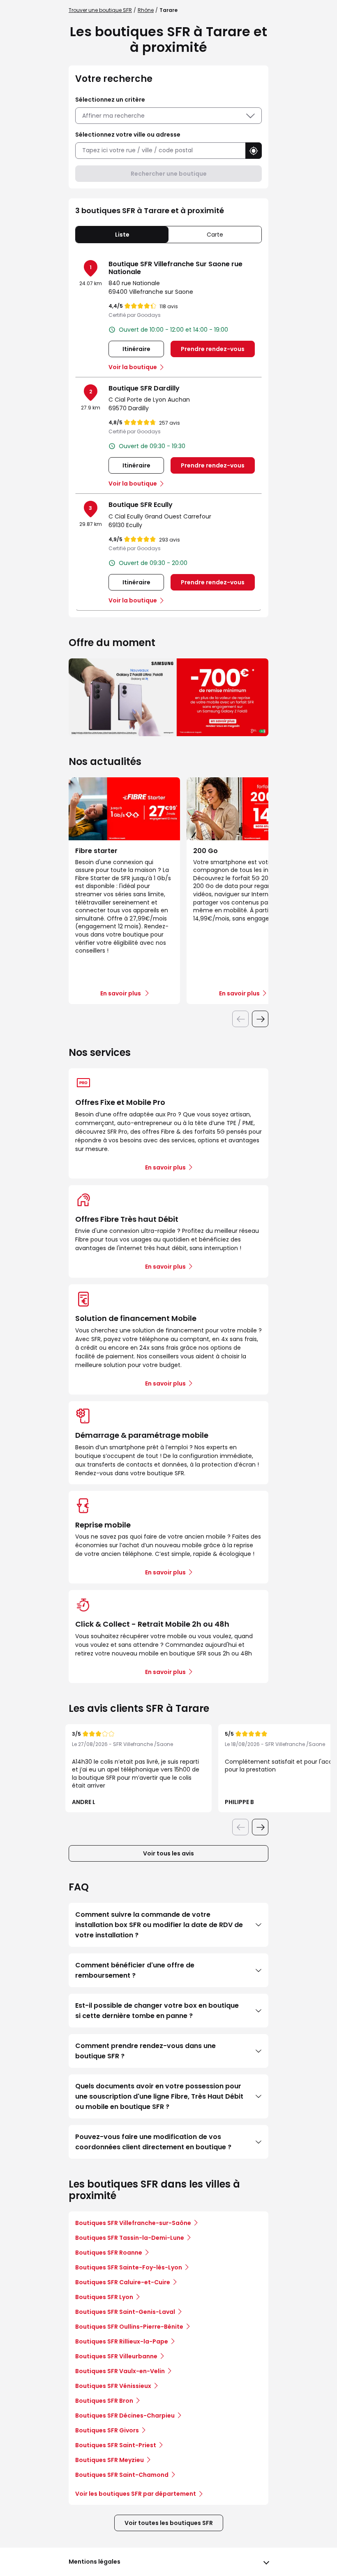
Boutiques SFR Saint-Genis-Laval (125, 2312)
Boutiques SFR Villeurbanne (116, 2356)
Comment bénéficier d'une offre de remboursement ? (135, 1970)
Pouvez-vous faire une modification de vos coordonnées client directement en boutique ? (153, 2142)
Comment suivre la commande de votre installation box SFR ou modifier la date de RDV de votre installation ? (159, 1925)
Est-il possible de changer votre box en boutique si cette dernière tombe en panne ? (157, 2011)
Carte (215, 235)
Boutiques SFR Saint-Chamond (122, 2475)
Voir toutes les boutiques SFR (169, 2523)
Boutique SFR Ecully (141, 505)
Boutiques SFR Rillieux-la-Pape (122, 2341)
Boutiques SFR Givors (107, 2430)
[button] (254, 151)
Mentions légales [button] (95, 2562)
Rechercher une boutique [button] (169, 174)
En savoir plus (165, 1167)
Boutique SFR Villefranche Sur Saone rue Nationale (175, 268)
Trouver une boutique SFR (100, 10)
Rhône (146, 10)
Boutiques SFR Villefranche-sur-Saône (133, 2223)
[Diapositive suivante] (260, 1019)
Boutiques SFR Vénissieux (113, 2386)
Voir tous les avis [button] (168, 1853)
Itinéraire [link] (136, 349)
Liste (122, 235)
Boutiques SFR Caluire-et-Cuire (123, 2282)
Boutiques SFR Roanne (109, 2253)
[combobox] (160, 150)
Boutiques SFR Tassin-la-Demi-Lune (130, 2238)
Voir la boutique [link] (133, 367)
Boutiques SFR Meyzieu (110, 2460)
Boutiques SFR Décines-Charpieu (125, 2416)
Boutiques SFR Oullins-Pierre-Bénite (129, 2327)
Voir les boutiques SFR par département (136, 2494)
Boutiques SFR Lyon (104, 2297)
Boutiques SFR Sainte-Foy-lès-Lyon (129, 2267)
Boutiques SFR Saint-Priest (116, 2445)
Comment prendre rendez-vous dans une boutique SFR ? (145, 2051)
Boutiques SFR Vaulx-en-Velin (120, 2371)
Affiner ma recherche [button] (113, 116)
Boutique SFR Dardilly (144, 388)
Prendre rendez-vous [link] (213, 349)
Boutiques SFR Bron (104, 2401)
